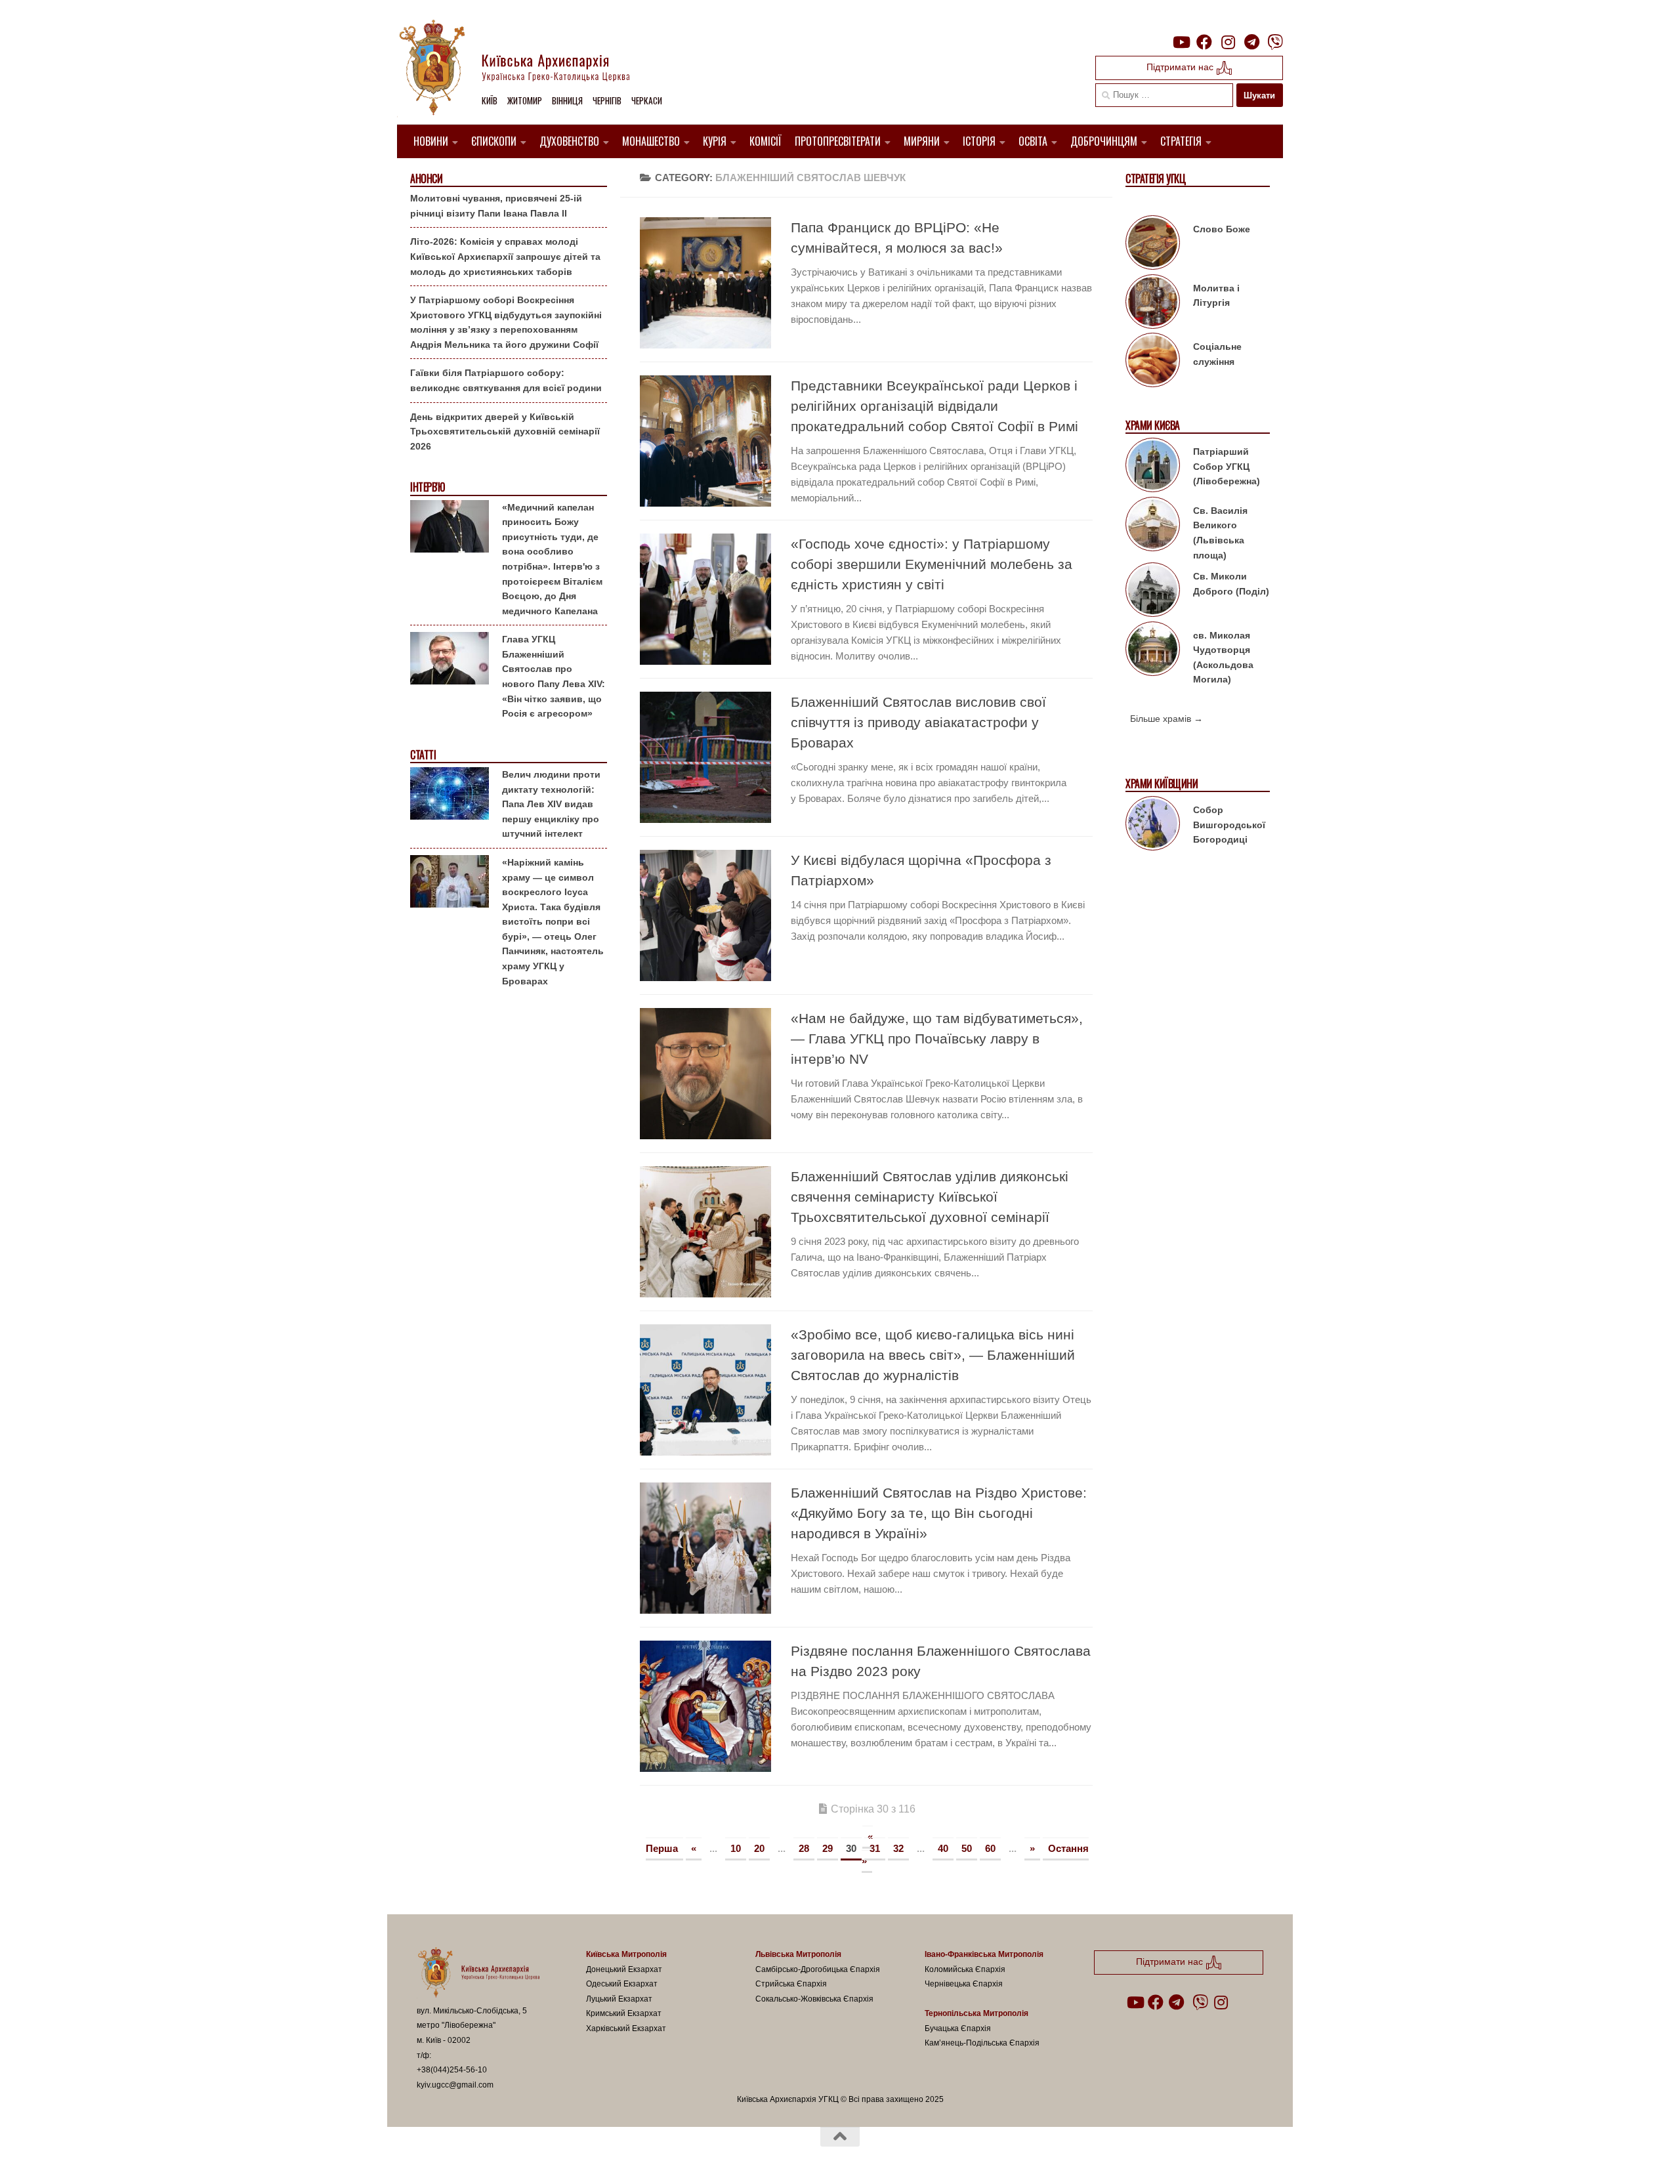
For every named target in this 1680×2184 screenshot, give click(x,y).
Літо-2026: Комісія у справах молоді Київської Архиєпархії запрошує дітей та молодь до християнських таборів (505, 256)
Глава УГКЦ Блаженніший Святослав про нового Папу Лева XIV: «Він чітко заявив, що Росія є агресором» (554, 676)
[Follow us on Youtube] (1181, 42)
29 (828, 1848)
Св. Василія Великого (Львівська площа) (1220, 533)
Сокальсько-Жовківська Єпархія (814, 1999)
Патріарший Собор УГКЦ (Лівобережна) (1227, 466)
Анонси (426, 179)
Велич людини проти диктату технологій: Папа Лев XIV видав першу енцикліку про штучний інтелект (551, 804)
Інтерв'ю (427, 487)
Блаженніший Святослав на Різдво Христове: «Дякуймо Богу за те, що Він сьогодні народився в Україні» (939, 1513)
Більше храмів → (1166, 719)
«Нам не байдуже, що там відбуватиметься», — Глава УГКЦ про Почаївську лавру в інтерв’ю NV (937, 1039)
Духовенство (569, 141)
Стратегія (1181, 141)
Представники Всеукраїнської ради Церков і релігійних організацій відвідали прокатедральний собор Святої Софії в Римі (934, 406)
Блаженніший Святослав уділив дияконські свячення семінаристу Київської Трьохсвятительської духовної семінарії (930, 1197)
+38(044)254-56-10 (452, 2070)
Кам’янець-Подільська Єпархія (982, 2043)
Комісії (766, 141)
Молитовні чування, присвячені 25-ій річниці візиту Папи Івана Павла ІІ (496, 206)
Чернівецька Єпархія (964, 1984)
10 (736, 1848)
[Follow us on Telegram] (1251, 42)
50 (967, 1848)
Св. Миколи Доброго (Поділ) (1231, 584)
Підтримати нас (1181, 67)
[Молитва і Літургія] (1153, 304)
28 (804, 1848)
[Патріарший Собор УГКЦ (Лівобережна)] (1153, 467)
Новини (431, 141)
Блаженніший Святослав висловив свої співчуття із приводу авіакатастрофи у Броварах (918, 722)
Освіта (1033, 141)
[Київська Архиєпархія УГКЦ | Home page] (525, 69)
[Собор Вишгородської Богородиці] (1153, 826)
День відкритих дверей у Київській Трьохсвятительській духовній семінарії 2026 (505, 431)
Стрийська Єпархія (791, 1984)
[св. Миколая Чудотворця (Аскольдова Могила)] (1153, 651)
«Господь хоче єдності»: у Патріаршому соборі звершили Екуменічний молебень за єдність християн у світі (932, 564)
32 (898, 1848)
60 (990, 1848)
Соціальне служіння (1217, 354)
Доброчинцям (1104, 141)
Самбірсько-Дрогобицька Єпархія (818, 1969)
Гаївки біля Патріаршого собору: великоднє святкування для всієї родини (506, 380)
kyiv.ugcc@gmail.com (455, 2085)
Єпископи (494, 141)
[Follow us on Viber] (1275, 42)
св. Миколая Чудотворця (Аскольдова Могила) (1223, 658)
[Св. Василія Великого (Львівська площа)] (1153, 526)
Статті (423, 755)
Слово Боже (1222, 229)
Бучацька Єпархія (958, 2028)
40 (943, 1848)
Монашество (651, 141)
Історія (979, 141)
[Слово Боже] (1153, 245)
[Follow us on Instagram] (1228, 42)
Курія (715, 141)
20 (759, 1848)
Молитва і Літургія (1216, 296)
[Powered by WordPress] (465, 2157)
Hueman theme (570, 2157)
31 (875, 1848)
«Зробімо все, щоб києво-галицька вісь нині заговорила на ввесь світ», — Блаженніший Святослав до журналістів (933, 1355)
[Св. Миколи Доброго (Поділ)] (1153, 592)
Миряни (922, 141)
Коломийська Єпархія (965, 1969)
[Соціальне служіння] (1153, 362)
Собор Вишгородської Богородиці (1229, 825)
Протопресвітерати (838, 141)
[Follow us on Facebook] (1204, 42)
